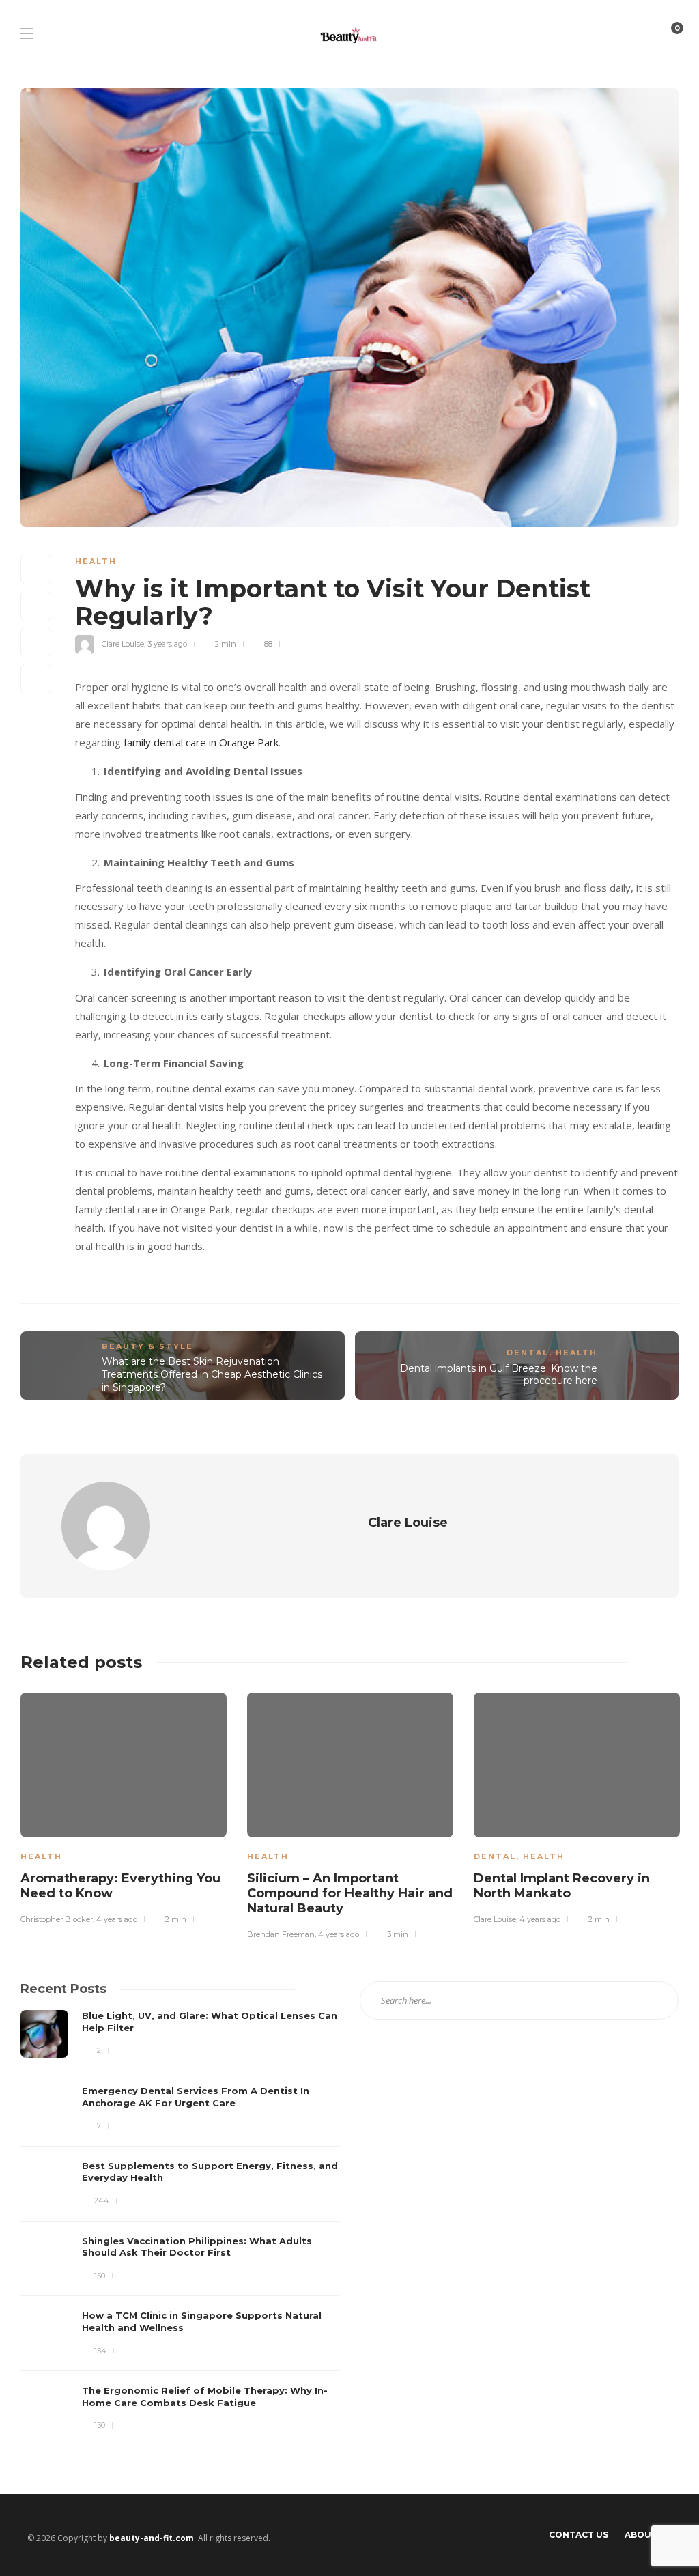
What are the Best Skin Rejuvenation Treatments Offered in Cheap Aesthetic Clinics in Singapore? (212, 1374)
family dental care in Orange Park (201, 742)
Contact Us (579, 2535)
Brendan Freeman (281, 1934)
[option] (124, 1806)
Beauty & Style (147, 1346)
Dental (528, 1353)
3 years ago (167, 644)
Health (96, 561)
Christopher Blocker (57, 1919)
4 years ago (117, 1919)
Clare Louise (123, 644)
